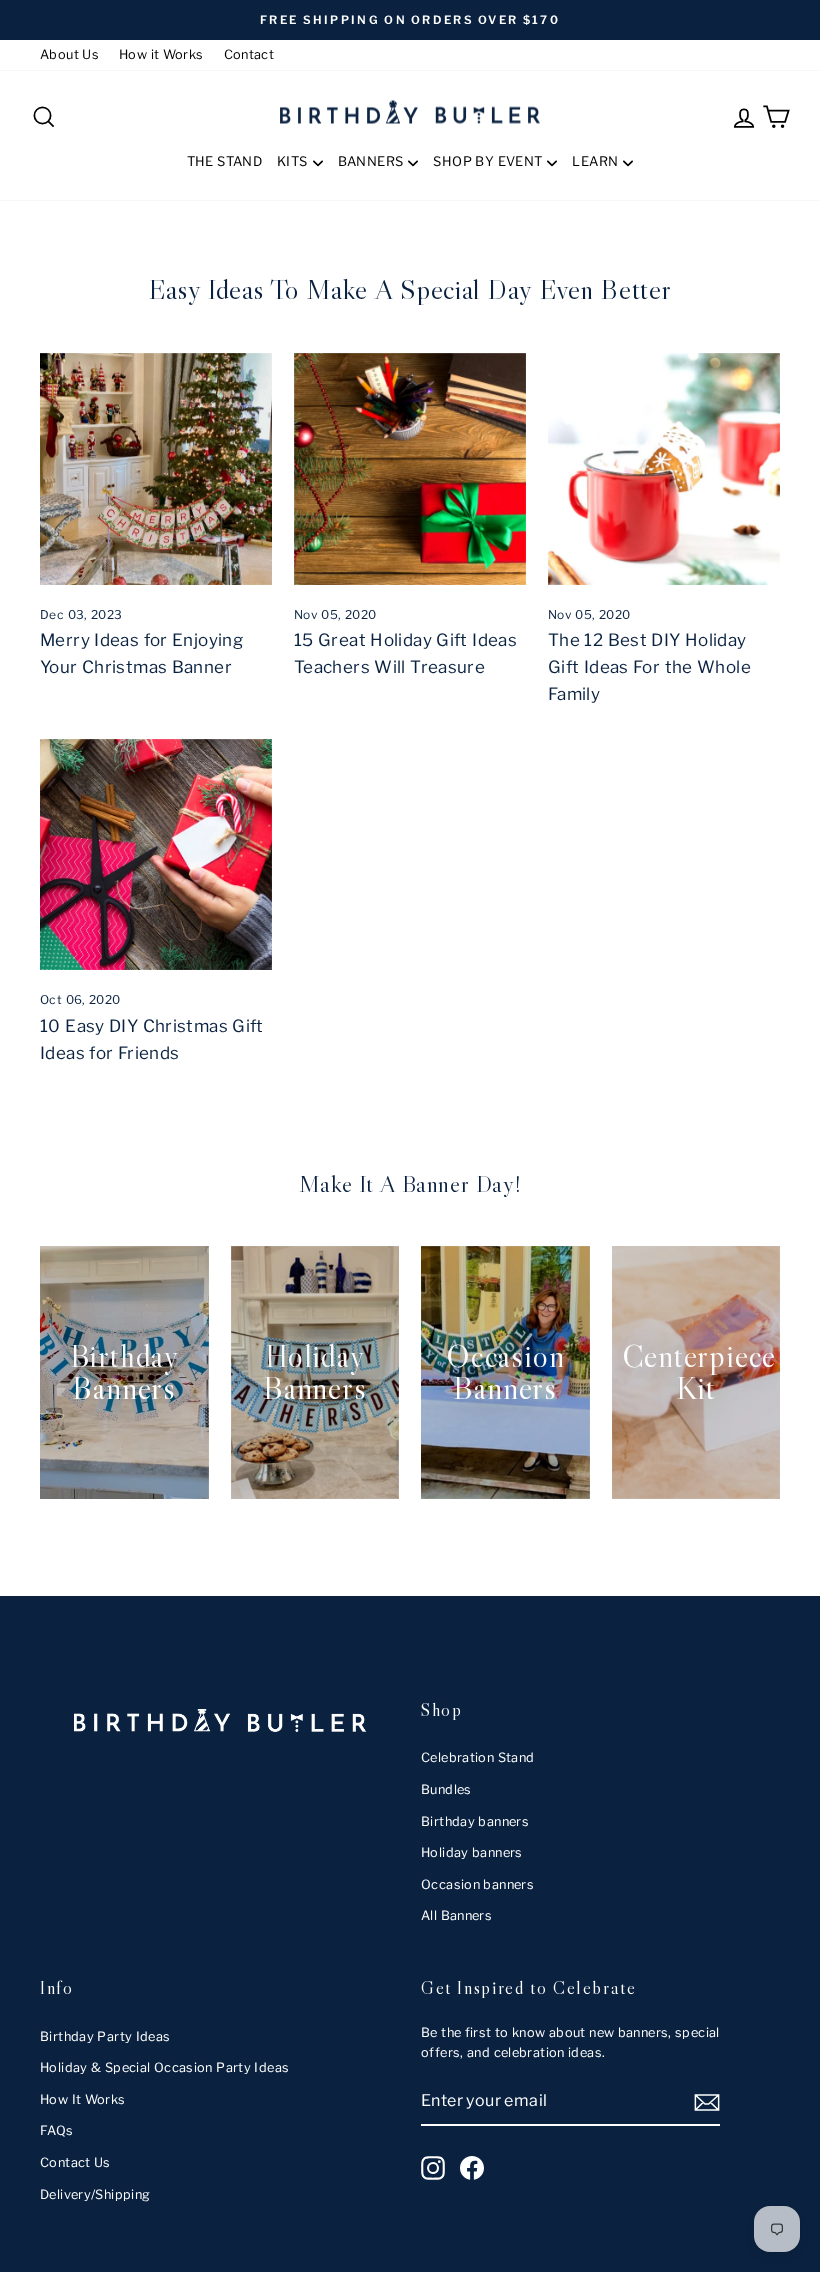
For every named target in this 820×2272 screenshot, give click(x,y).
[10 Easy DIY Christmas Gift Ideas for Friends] (156, 855)
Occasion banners (477, 1884)
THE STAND (225, 161)
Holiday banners (472, 1852)
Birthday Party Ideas (105, 2036)
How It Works (83, 2099)
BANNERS (371, 161)
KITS (292, 161)
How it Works (161, 54)
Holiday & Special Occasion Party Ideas (164, 2067)
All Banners (456, 1915)
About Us (69, 54)
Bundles (446, 1789)
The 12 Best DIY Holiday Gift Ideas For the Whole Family (649, 667)
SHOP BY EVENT (487, 161)
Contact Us (75, 2162)
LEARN (595, 161)
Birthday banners (475, 1821)
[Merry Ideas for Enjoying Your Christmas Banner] (156, 469)
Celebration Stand (477, 1757)
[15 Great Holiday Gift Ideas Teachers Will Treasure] (410, 469)
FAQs (57, 2130)
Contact (249, 54)
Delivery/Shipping (95, 2194)
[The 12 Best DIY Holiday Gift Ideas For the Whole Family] (664, 469)
